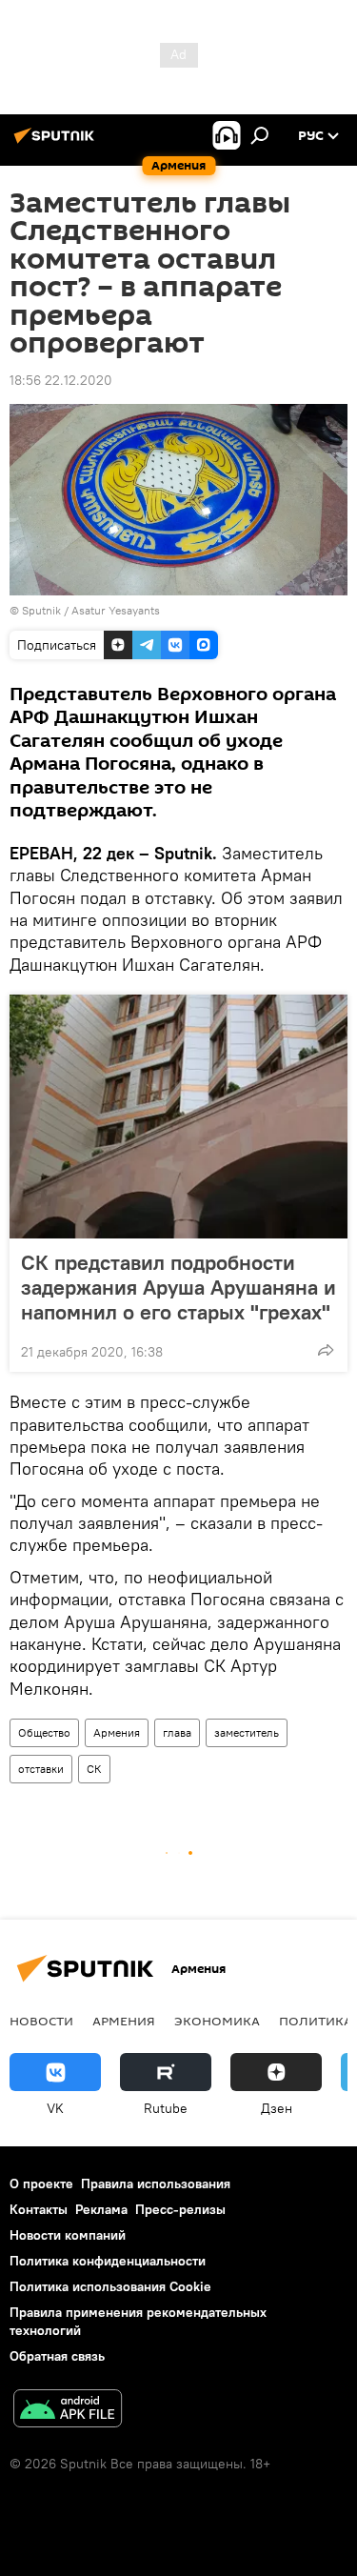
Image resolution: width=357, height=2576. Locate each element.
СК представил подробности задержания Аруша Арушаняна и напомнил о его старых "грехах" (178, 1287)
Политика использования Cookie (110, 2286)
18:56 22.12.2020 (61, 380)
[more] (326, 1350)
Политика (316, 2021)
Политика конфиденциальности (108, 2261)
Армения (117, 1732)
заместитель (247, 1732)
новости (41, 2021)
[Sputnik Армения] (57, 143)
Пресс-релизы (180, 2209)
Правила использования (156, 2184)
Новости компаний (68, 2235)
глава (177, 1732)
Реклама (101, 2209)
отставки (41, 1769)
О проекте (41, 2184)
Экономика (217, 2021)
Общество (44, 1732)
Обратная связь (57, 2356)
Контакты (39, 2209)
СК (94, 1769)
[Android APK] (68, 2411)
